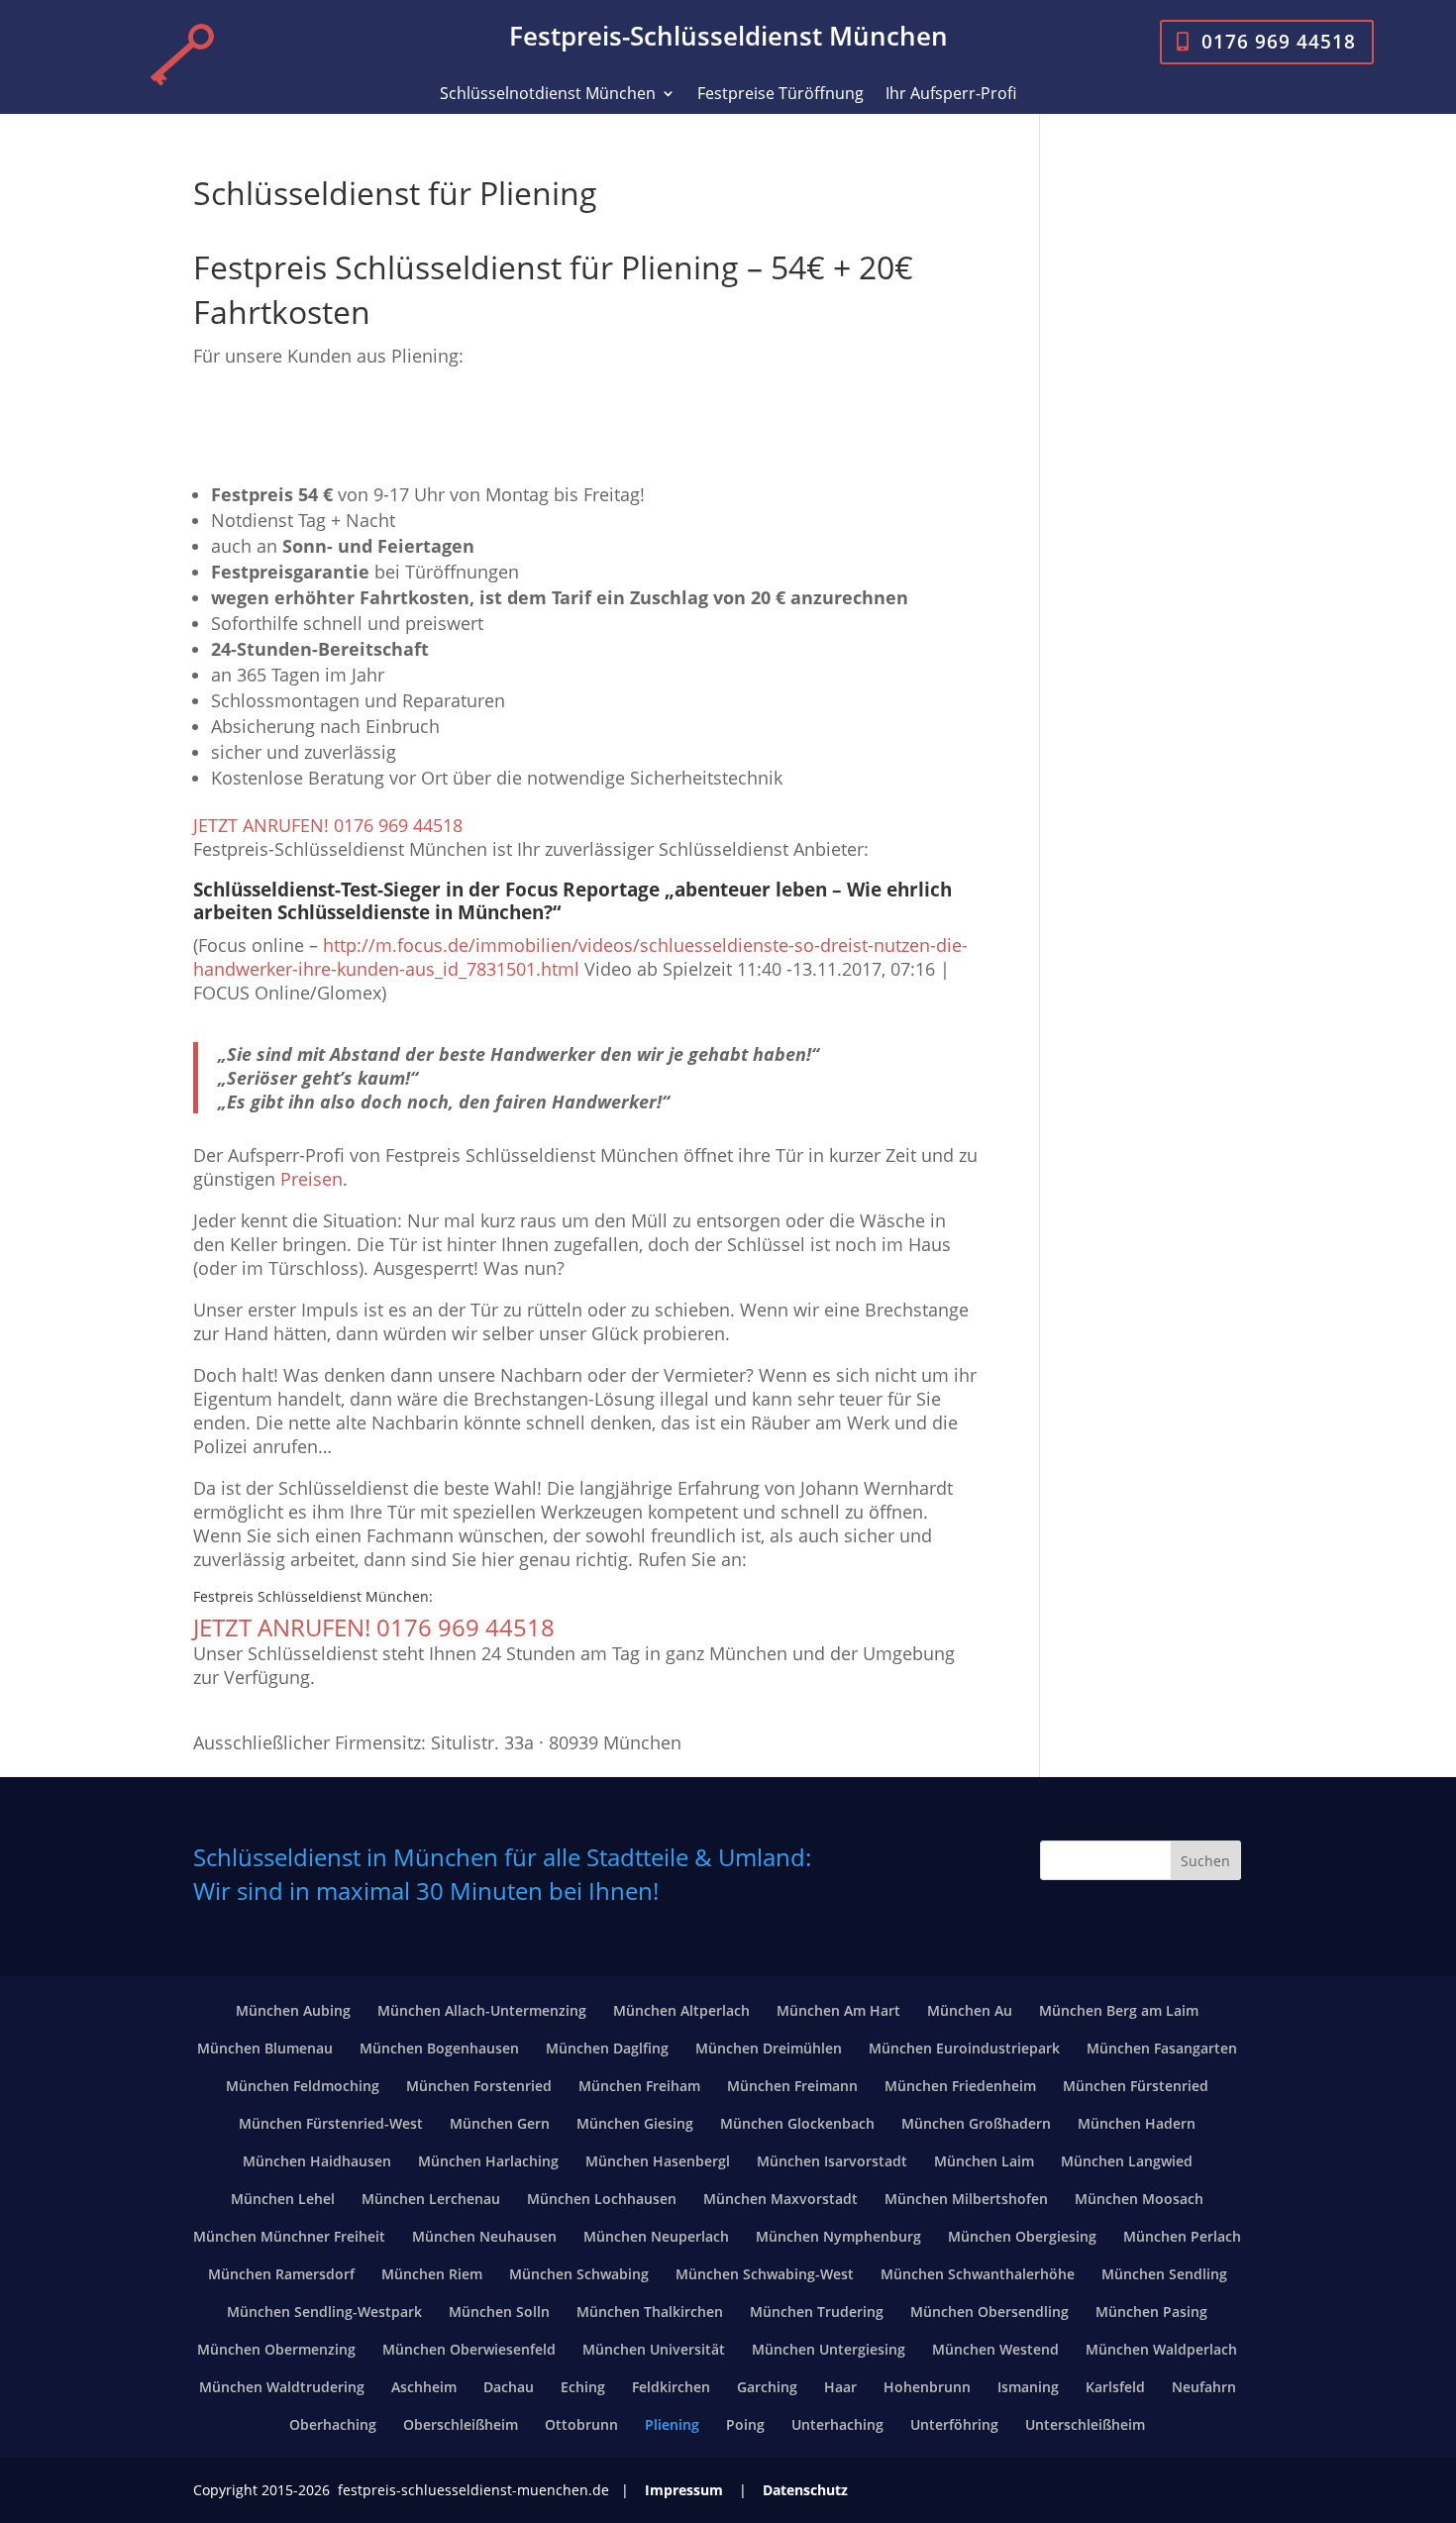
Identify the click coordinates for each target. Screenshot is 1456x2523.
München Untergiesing (829, 2349)
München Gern (500, 2123)
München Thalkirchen (650, 2312)
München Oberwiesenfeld (469, 2349)
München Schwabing (579, 2274)
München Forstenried (479, 2086)
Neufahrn (1204, 2387)
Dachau (509, 2387)
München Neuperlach (656, 2236)
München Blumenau (265, 2048)
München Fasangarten (1162, 2048)
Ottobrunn (581, 2424)
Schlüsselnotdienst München (548, 95)
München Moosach (1139, 2199)
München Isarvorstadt (832, 2161)
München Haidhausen (317, 2161)
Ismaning (1028, 2387)
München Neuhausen (484, 2236)
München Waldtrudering (282, 2387)
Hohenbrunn (927, 2387)
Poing (745, 2424)
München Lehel (283, 2199)
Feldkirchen (671, 2387)
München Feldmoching (303, 2086)
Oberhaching (333, 2424)
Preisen (312, 1179)
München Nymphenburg (838, 2236)
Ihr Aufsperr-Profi (951, 95)
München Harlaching (488, 2161)
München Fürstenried (1136, 2086)
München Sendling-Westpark (324, 2312)
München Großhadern (976, 2123)
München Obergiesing (1022, 2236)
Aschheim (424, 2387)
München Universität (654, 2349)
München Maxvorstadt (780, 2199)
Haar (840, 2387)
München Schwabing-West (765, 2274)
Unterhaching (837, 2424)
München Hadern (1137, 2123)
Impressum (684, 2490)
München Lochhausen (602, 2199)
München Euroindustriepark (964, 2048)
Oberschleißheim (461, 2424)
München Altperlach (681, 2010)
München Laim (984, 2161)
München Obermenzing (276, 2349)
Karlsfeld (1115, 2387)
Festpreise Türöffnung (780, 95)
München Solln (499, 2312)
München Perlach (1182, 2236)
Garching (767, 2387)
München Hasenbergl (658, 2161)
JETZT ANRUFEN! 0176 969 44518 (328, 825)
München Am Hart (838, 2010)
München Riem (432, 2274)
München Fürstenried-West (331, 2123)
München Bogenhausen (439, 2048)
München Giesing (635, 2123)
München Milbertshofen (966, 2199)
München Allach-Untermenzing (482, 2010)
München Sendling (1164, 2274)
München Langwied (1127, 2161)
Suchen (1205, 1861)
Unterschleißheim (1085, 2424)
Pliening (672, 2424)
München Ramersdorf (281, 2274)
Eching (583, 2387)
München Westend (995, 2349)
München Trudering (817, 2312)
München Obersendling (989, 2312)
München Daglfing (607, 2048)
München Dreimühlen (769, 2048)
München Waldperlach (1161, 2349)
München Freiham (639, 2086)
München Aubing (293, 2010)
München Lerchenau (431, 2199)
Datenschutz (805, 2490)
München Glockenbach (797, 2123)
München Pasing (1151, 2312)
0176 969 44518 (1279, 41)
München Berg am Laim (1119, 2010)
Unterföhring (954, 2424)
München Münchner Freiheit (289, 2236)
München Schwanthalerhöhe (978, 2274)
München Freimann (792, 2086)
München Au (970, 2010)
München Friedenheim (960, 2086)
